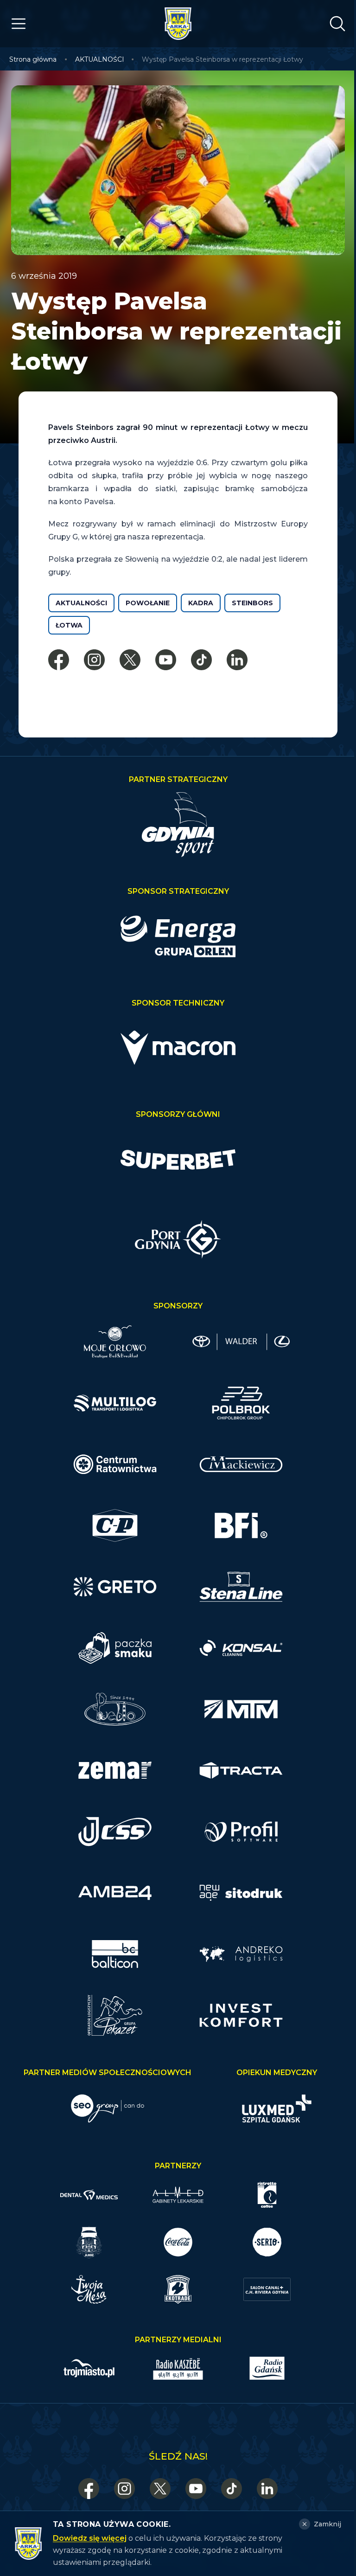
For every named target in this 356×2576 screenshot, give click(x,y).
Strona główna (33, 59)
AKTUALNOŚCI (100, 59)
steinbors (252, 603)
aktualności (81, 603)
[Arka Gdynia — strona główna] (178, 24)
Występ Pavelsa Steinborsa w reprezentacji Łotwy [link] (222, 59)
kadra (201, 603)
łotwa (69, 625)
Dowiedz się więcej (90, 2538)
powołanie (148, 603)
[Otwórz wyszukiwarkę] (337, 24)
